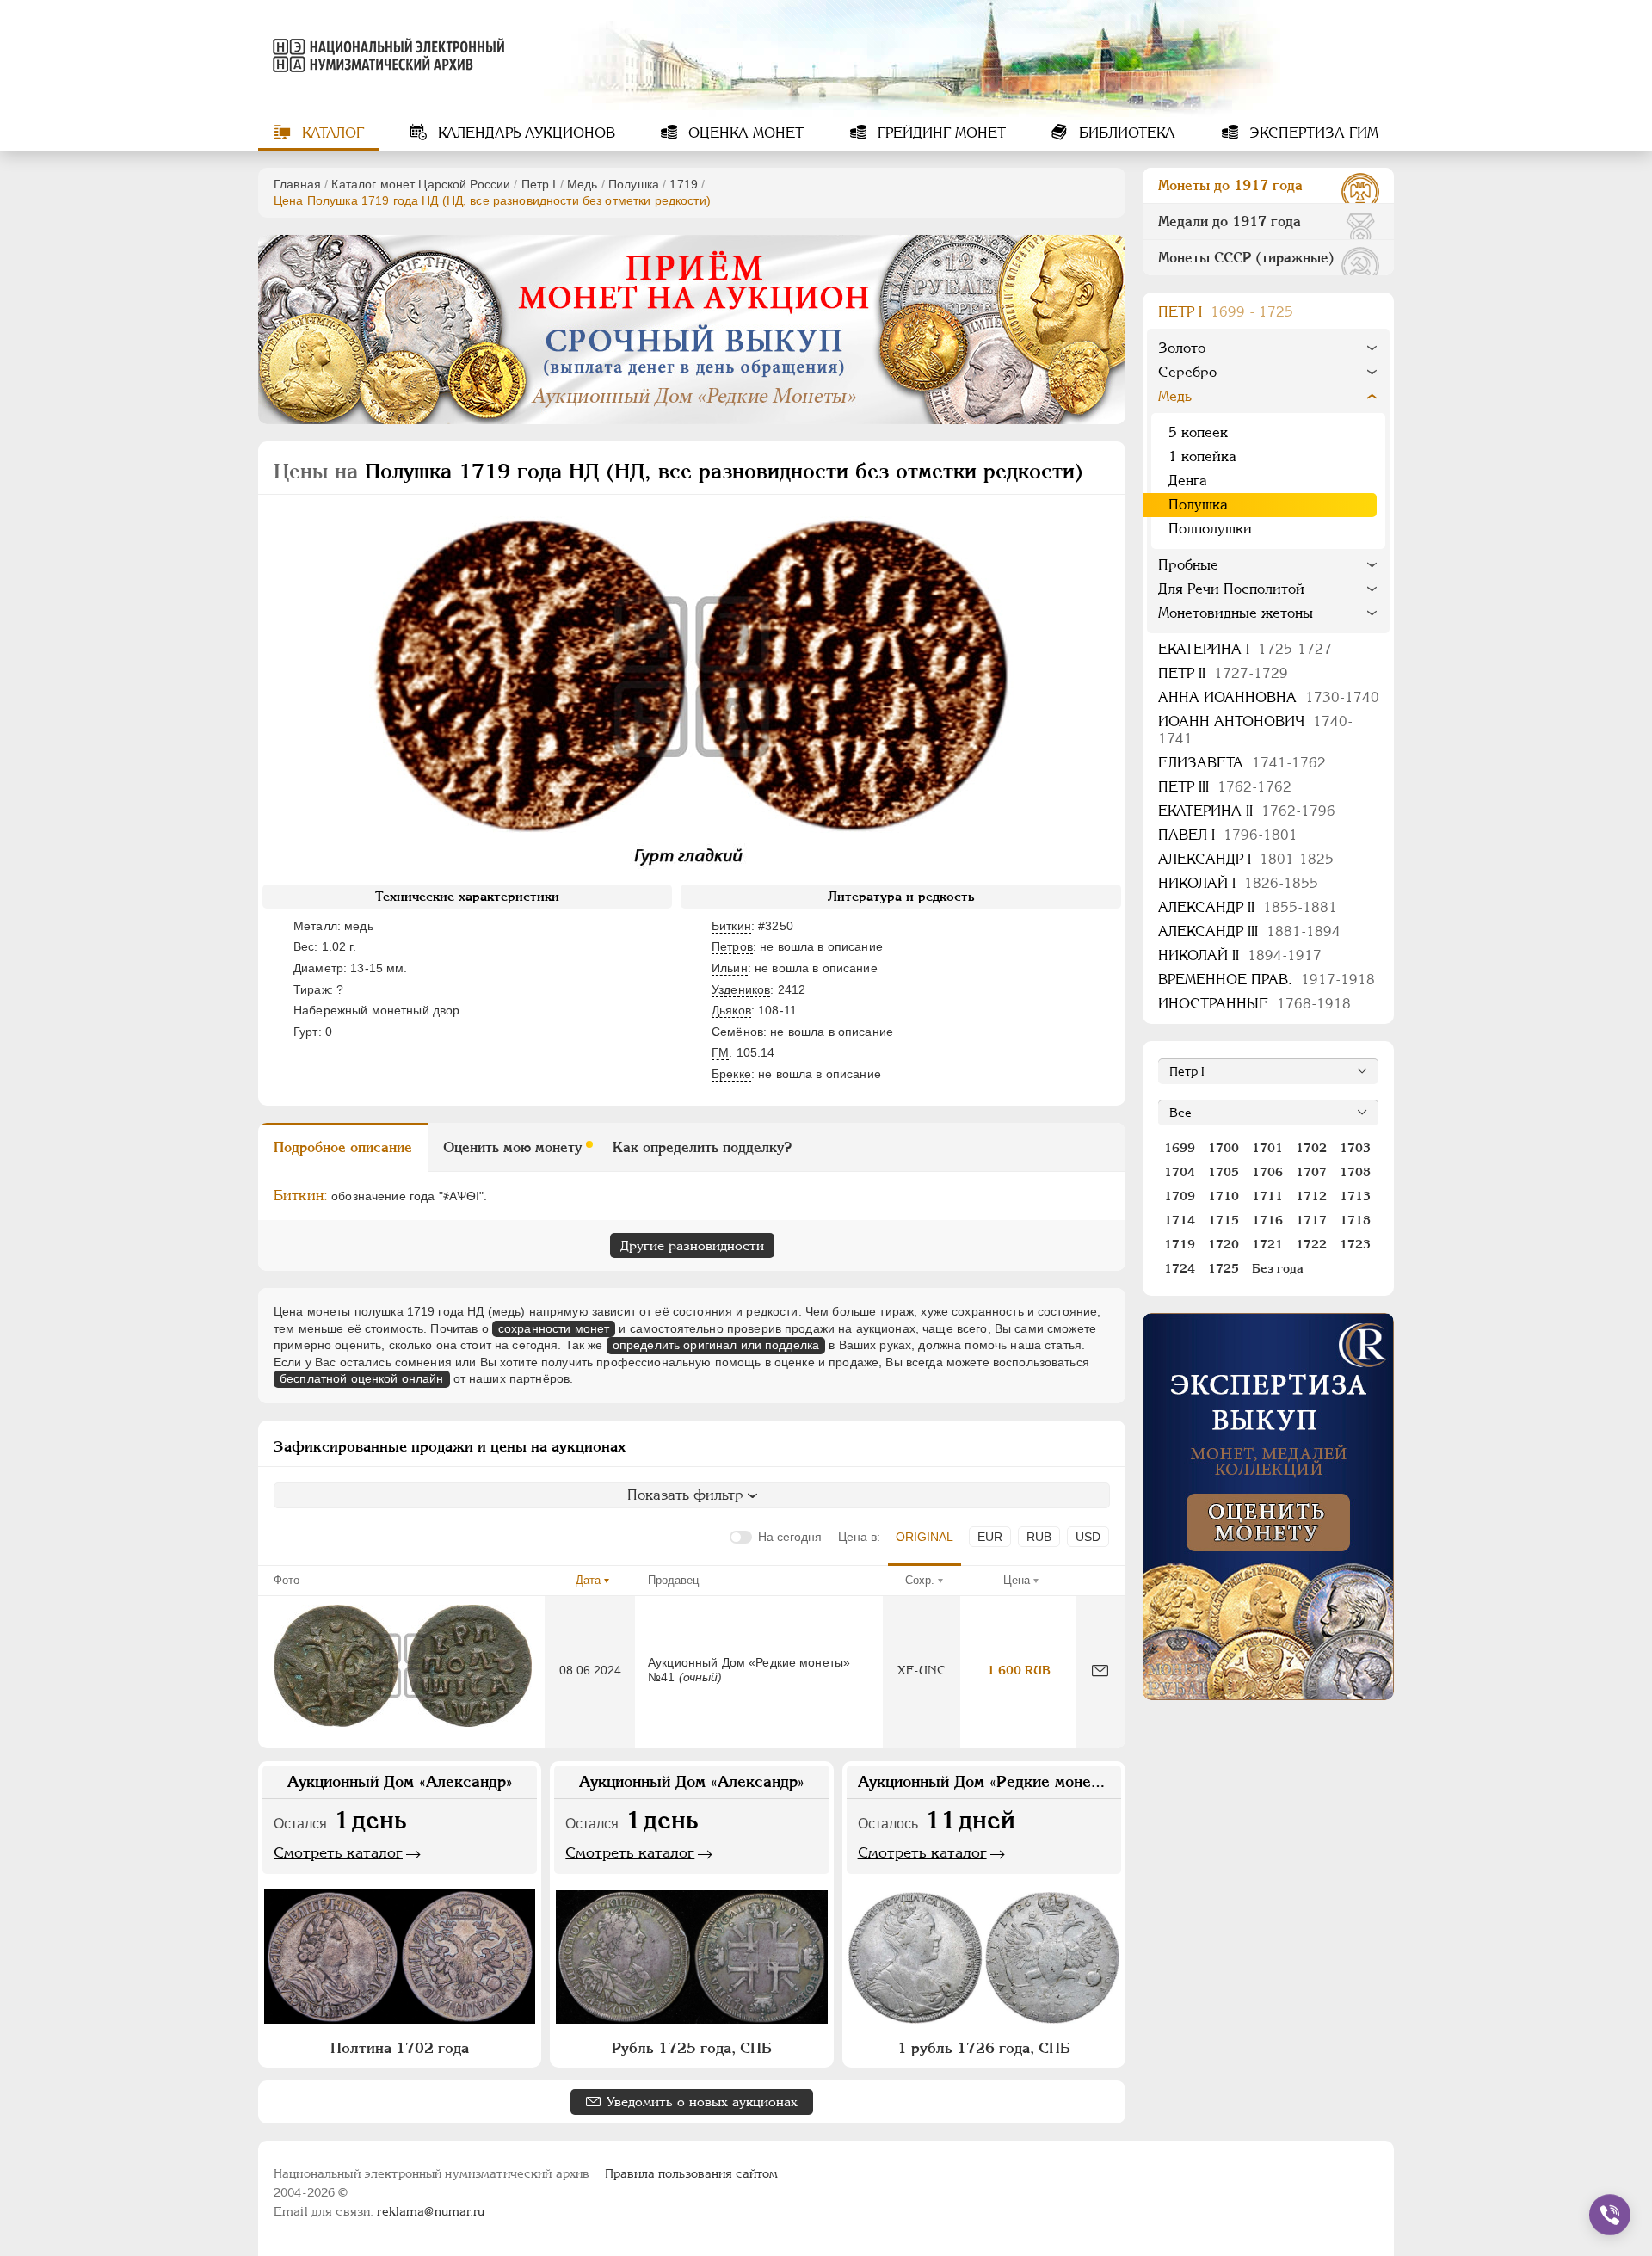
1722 (1311, 1244)
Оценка (744, 133)
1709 (1180, 1196)
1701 (1267, 1148)
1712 (1311, 1196)
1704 (1180, 1172)
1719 (684, 184)
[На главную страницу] (385, 55)
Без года (1278, 1268)
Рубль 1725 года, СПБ (692, 2048)
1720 (1224, 1244)
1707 (1311, 1172)
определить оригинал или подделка (716, 1345)
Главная (297, 184)
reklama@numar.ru (431, 2211)
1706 (1267, 1172)
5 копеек (1198, 432)
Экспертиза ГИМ (1312, 133)
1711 (1267, 1196)
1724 (1180, 1268)
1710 (1224, 1196)
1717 (1311, 1220)
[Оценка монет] (1268, 1507)
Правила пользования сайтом (691, 2173)
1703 (1355, 1148)
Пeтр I (539, 184)
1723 (1355, 1244)
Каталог (331, 133)
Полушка (634, 184)
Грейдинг (940, 133)
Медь (583, 184)
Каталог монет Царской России (421, 184)
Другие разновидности (692, 1245)
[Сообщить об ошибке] (1100, 1670)
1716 (1267, 1220)
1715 (1224, 1220)
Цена (1017, 1580)
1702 (1311, 1148)
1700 (1224, 1148)
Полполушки (1210, 529)
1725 (1224, 1268)
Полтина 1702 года (400, 2048)
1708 (1355, 1172)
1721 (1267, 1244)
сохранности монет (554, 1328)
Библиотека (1125, 133)
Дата (588, 1580)
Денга (1188, 481)
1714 (1180, 1220)
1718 (1355, 1220)
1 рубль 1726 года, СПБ (984, 2048)
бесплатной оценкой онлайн (362, 1378)
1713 (1355, 1196)
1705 (1224, 1172)
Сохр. (920, 1580)
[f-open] (1610, 2215)
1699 (1180, 1148)
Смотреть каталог (338, 1852)
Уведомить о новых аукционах (702, 2102)
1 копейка (1202, 456)
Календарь (524, 133)
